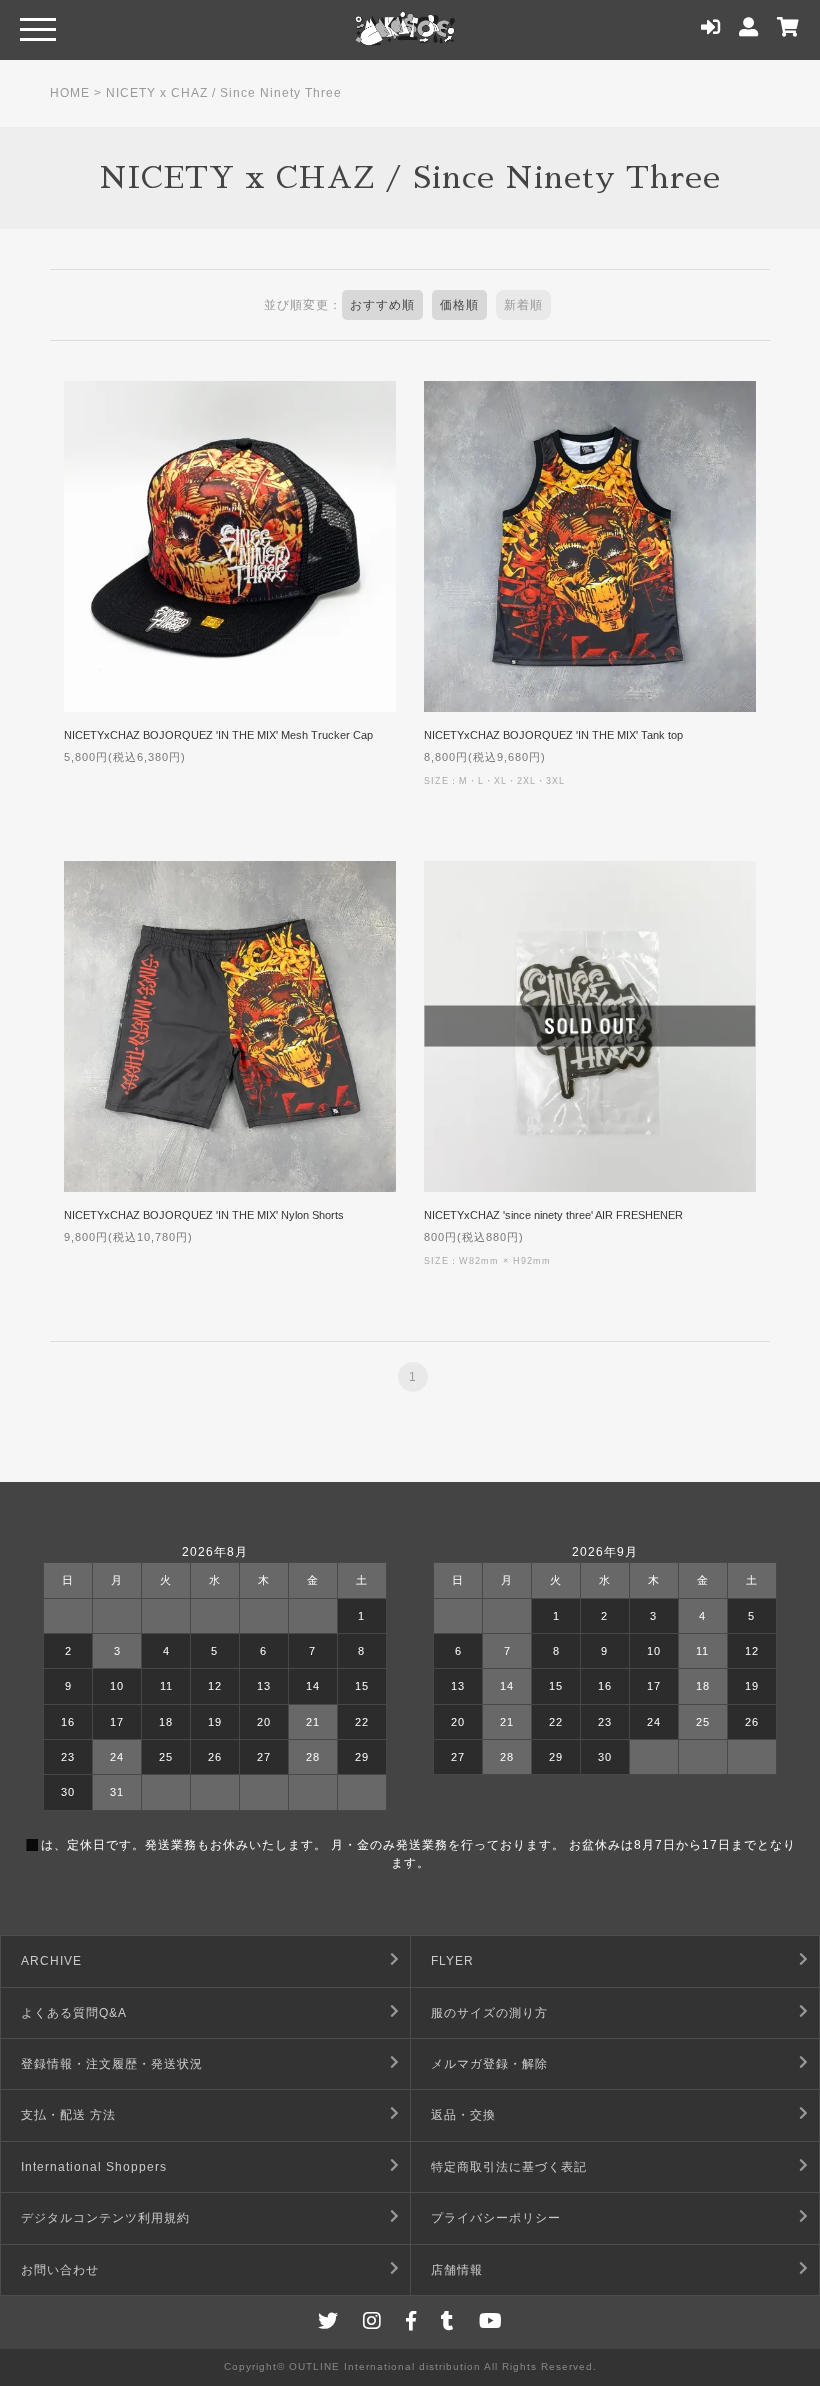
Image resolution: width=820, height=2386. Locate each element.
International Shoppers (94, 2167)
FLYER (452, 1961)
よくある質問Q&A (74, 2013)
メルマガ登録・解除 (489, 2064)
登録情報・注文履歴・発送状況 (112, 2064)
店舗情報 (457, 2270)
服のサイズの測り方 (489, 2013)
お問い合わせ (60, 2270)
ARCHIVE (51, 1961)
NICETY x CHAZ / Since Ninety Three (224, 93)
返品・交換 (463, 2115)
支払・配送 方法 (68, 2115)
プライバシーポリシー (496, 2218)
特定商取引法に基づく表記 (509, 2167)
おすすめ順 (382, 305)
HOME (70, 93)
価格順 (459, 305)
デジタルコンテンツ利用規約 (105, 2218)
